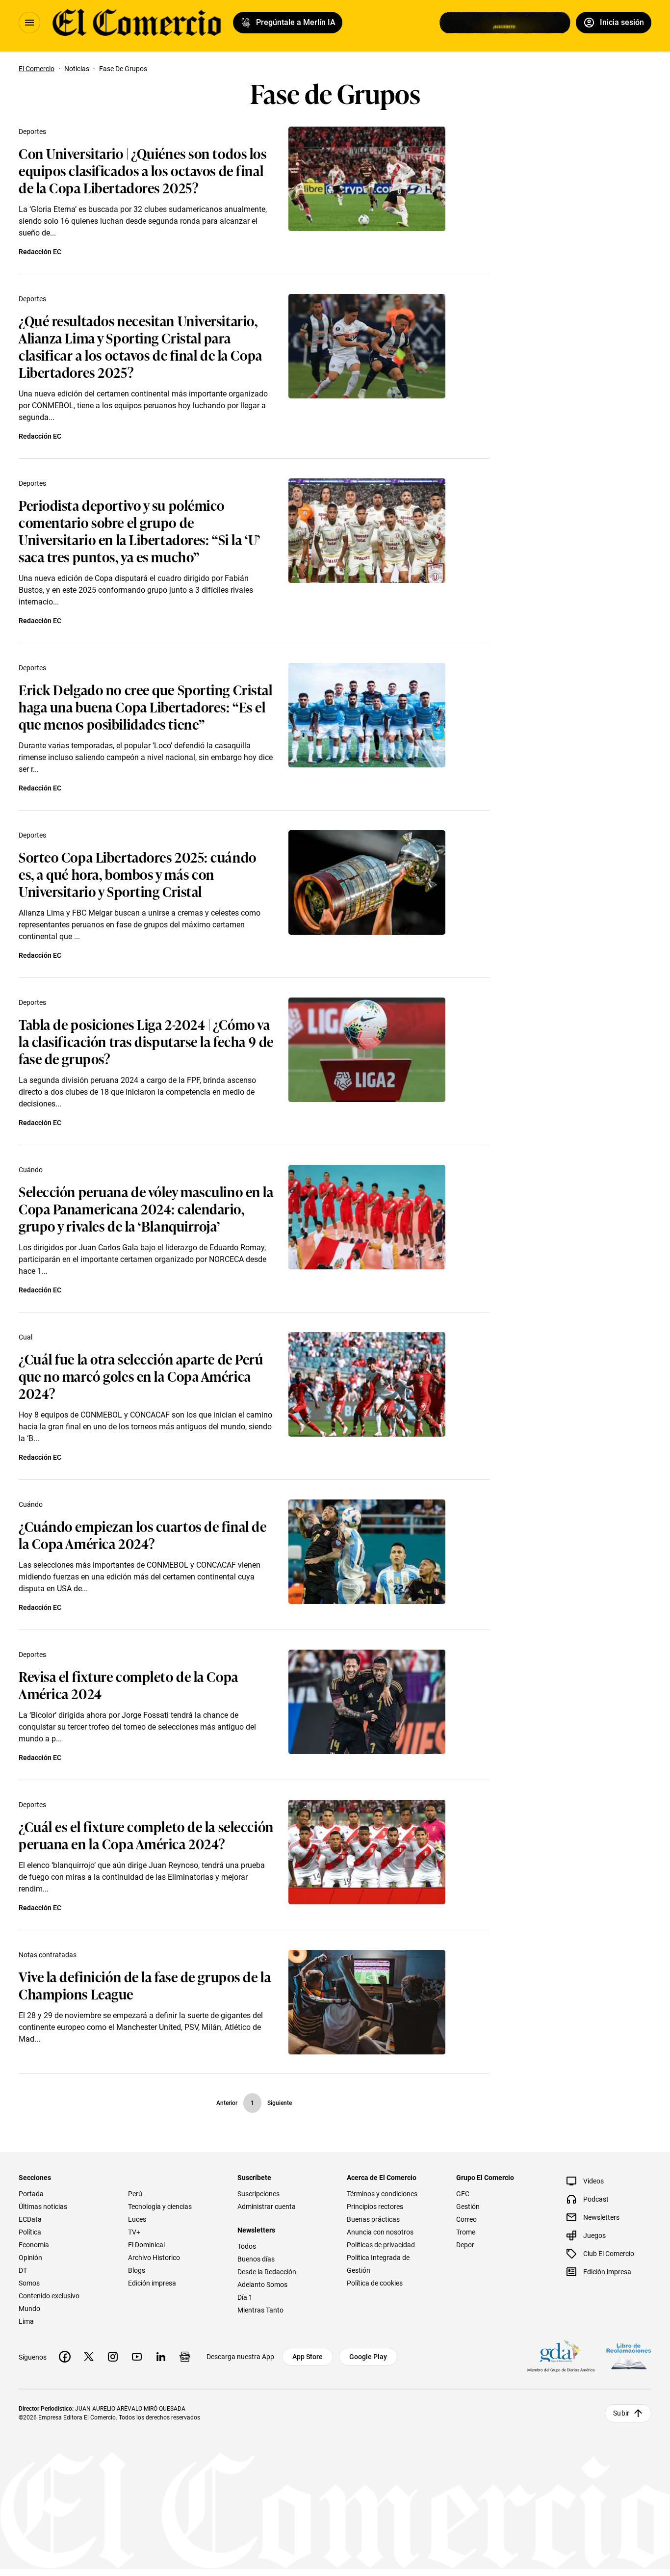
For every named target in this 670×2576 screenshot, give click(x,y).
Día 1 (245, 2297)
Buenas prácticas (373, 2219)
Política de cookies (375, 2283)
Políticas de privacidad (381, 2245)
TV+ (134, 2232)
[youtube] (137, 2357)
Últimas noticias (43, 2207)
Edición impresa (152, 2283)
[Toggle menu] (29, 23)
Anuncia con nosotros (380, 2232)
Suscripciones (258, 2194)
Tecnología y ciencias (160, 2207)
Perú (135, 2194)
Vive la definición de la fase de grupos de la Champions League (145, 1985)
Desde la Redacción (267, 2272)
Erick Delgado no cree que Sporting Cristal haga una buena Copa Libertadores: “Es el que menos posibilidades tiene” (146, 706)
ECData (30, 2219)
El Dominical (146, 2245)
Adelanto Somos (262, 2285)
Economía (34, 2245)
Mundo (29, 2309)
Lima (26, 2321)
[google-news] (185, 2357)
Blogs (137, 2270)
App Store (308, 2357)
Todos (247, 2246)
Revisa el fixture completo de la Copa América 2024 (129, 1684)
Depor (465, 2245)
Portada (31, 2194)
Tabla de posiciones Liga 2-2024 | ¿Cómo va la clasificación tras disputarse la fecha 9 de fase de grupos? (146, 1041)
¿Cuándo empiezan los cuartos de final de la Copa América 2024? (142, 1534)
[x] (89, 2357)
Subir (621, 2413)
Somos (29, 2283)
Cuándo (31, 1170)
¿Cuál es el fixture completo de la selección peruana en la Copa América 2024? (146, 1835)
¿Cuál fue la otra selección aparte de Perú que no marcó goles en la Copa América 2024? (141, 1376)
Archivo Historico (154, 2258)
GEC (463, 2194)
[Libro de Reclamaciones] (629, 2356)
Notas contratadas (48, 1955)
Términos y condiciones (382, 2194)
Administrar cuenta (267, 2207)
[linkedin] (161, 2357)
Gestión (468, 2207)
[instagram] (113, 2357)
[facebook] (65, 2357)
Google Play (368, 2357)
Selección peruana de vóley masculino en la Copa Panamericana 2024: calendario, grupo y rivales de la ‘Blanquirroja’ (146, 1208)
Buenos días (256, 2259)
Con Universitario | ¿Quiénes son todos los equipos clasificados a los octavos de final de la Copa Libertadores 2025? (143, 170)
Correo (466, 2219)
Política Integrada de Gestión (378, 2264)
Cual (26, 1337)
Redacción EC (40, 252)
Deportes (32, 131)
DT (23, 2270)
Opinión (30, 2258)
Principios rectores (375, 2207)
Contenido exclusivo (49, 2296)
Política (30, 2232)
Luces (137, 2219)
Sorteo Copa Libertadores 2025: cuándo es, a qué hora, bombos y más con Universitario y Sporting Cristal (138, 874)
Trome (466, 2232)
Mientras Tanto (260, 2310)
